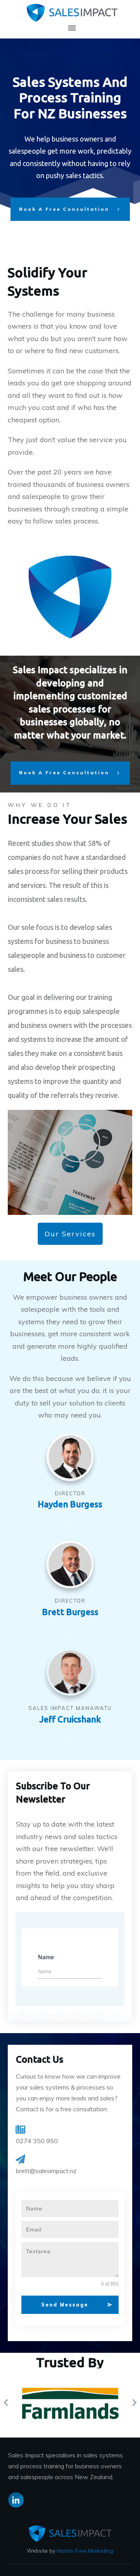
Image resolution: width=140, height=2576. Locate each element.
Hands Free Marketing (85, 2551)
